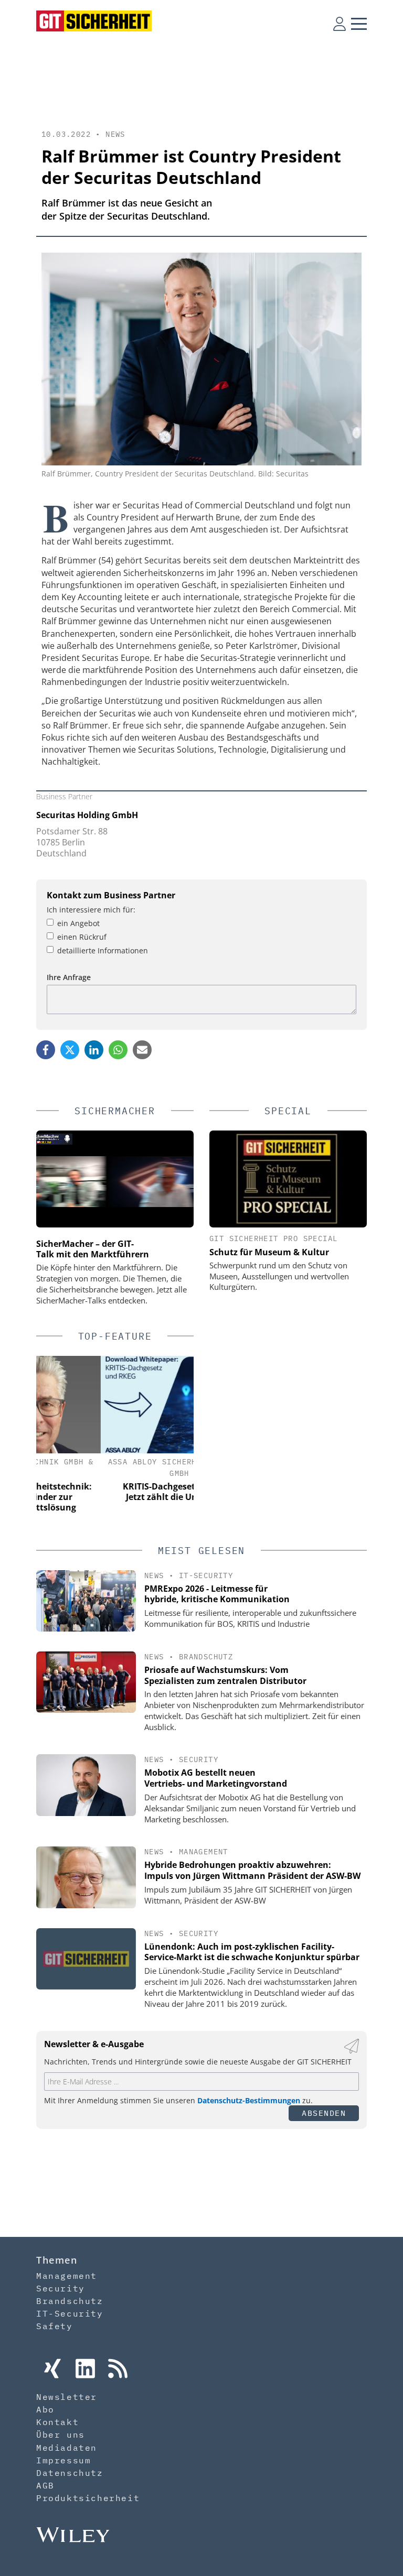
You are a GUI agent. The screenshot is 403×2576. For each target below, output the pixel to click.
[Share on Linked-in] (94, 1050)
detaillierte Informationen (103, 950)
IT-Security (206, 1575)
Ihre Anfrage (69, 977)
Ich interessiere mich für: (91, 910)
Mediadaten (67, 2448)
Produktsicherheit (88, 2498)
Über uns (61, 2434)
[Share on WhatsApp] (118, 1050)
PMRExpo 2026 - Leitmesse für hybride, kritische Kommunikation (217, 1594)
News (115, 134)
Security (199, 1759)
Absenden (324, 2113)
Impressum (63, 2460)
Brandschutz (206, 1657)
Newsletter (67, 2397)
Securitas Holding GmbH (87, 815)
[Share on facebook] (46, 1050)
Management (204, 1852)
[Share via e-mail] (142, 1050)
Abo (45, 2409)
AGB (45, 2485)
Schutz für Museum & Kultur (269, 1252)
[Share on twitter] (70, 1050)
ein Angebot (78, 923)
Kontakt (57, 2422)
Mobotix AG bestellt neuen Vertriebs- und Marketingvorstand (216, 1778)
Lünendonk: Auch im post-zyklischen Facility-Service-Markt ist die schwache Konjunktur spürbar (252, 1952)
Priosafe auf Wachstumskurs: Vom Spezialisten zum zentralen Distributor (225, 1675)
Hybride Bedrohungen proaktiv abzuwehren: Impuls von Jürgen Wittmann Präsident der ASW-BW (252, 1870)
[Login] (340, 24)
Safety (55, 2326)
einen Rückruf (82, 937)
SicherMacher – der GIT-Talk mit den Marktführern (93, 1249)
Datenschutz (70, 2473)
